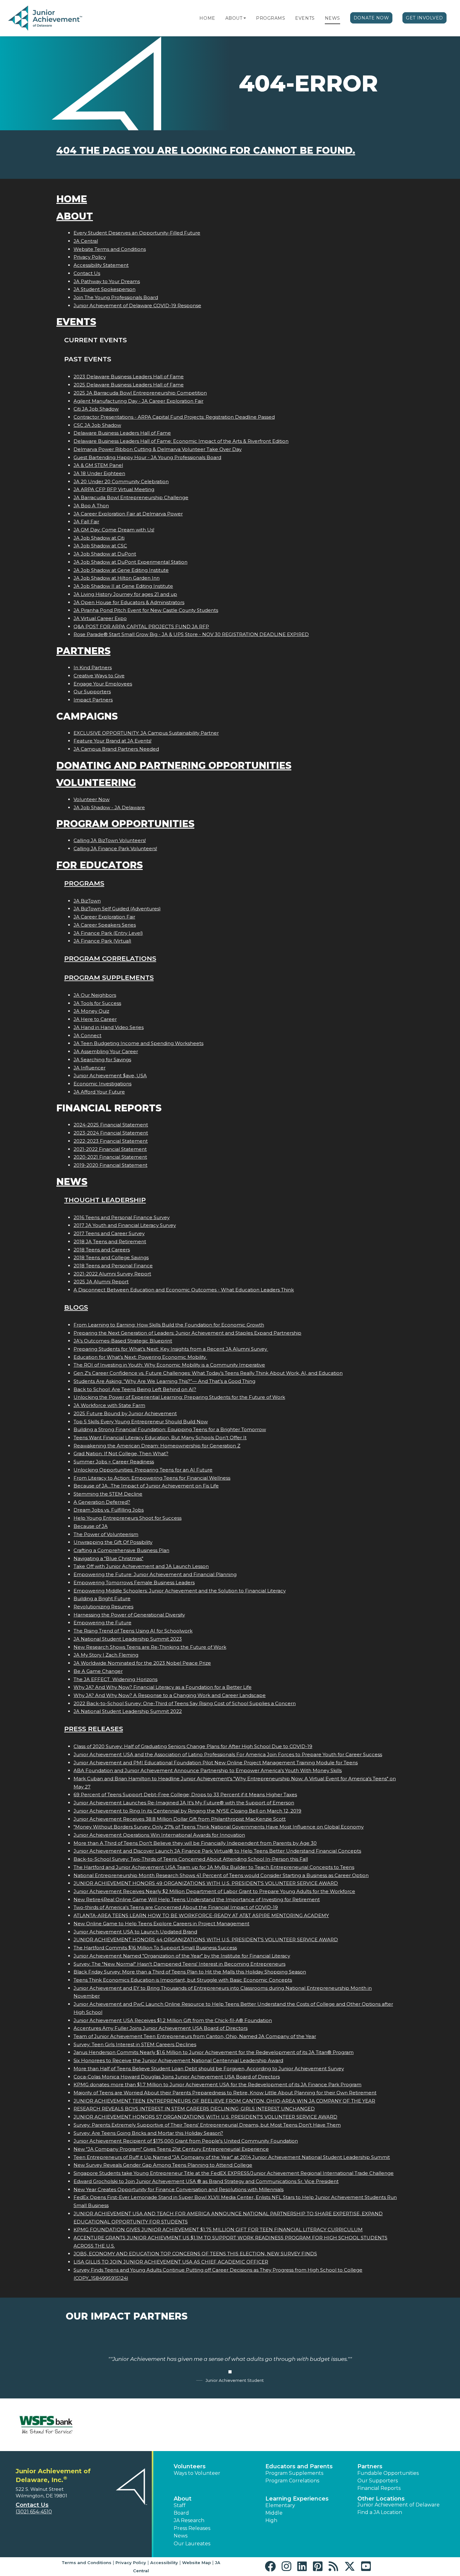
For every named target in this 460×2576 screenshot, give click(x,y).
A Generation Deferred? (102, 1502)
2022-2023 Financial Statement (111, 1141)
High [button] (271, 2520)
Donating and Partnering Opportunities (174, 766)
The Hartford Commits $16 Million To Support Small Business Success (155, 1948)
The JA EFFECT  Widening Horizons (115, 1679)
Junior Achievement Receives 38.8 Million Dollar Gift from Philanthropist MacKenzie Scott (180, 1819)
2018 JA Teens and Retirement (110, 1241)
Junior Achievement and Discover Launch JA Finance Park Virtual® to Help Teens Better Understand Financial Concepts (217, 1851)
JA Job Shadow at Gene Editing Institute (121, 570)
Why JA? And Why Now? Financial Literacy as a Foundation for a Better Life (163, 1687)
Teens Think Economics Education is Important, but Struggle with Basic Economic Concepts (183, 1980)
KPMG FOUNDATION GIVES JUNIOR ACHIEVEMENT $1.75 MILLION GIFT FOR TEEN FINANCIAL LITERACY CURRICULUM (218, 2229)
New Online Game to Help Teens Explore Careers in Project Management (161, 1924)
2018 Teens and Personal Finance (113, 1266)
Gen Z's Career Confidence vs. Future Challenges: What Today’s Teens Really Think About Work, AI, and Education (208, 1373)
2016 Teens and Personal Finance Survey (122, 1217)
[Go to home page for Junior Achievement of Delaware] (46, 18)
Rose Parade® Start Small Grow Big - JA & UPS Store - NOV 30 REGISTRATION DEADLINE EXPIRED (191, 634)
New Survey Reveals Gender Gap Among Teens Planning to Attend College (163, 2165)
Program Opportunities (125, 824)
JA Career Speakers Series (105, 925)
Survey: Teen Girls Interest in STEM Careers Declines (135, 2044)
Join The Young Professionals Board (116, 297)
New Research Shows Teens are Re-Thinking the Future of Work (150, 1647)
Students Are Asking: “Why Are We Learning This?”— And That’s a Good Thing (164, 1381)
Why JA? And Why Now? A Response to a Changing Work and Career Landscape (170, 1695)
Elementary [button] (280, 2505)
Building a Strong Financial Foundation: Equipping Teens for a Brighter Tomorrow (170, 1429)
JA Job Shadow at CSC (100, 546)
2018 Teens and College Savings (111, 1257)
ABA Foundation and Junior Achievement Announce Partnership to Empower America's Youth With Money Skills (208, 1770)
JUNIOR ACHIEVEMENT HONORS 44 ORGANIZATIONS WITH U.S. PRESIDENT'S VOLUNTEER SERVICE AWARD (206, 1940)
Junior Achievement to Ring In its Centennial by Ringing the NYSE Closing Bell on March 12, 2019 (187, 1811)
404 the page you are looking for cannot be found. (206, 150)
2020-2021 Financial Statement (110, 1157)
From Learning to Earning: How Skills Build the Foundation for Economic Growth (169, 1325)
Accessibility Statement (101, 265)
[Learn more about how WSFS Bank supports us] (46, 2425)
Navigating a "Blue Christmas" (108, 1558)
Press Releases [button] (192, 2528)
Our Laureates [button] (192, 2544)
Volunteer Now (92, 799)
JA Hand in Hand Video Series (109, 1027)
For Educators (100, 865)
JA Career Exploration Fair (104, 917)
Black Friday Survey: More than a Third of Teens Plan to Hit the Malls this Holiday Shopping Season (190, 1972)
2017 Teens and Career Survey (109, 1233)
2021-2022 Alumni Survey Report (112, 1274)
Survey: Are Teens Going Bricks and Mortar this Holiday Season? (148, 2133)
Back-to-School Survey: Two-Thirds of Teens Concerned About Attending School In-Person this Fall (191, 1859)
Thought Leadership (105, 1200)
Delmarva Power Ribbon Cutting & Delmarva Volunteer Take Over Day (158, 449)
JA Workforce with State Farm (109, 1405)
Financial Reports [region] (379, 2488)
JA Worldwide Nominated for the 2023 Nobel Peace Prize (142, 1663)
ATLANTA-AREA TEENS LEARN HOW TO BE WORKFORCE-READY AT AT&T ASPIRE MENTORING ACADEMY (201, 1915)
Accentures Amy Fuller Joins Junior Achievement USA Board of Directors (161, 2028)
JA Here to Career (95, 1019)
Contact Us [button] (32, 2505)
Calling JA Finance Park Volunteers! (115, 848)
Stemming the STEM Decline (108, 1494)
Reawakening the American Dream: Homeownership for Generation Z (157, 1446)
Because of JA (91, 1526)
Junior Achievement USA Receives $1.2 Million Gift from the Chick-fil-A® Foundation (173, 2020)
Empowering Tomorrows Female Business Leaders (134, 1583)
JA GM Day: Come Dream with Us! (114, 530)
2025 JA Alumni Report (101, 1282)
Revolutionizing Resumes (103, 1607)
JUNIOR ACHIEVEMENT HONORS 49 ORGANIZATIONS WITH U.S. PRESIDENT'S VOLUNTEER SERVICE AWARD (206, 1883)
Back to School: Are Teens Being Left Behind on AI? (135, 1389)
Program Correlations (110, 958)
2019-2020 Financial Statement (110, 1165)
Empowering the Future (102, 1623)
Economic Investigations (102, 1084)
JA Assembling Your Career (106, 1051)
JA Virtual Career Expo (100, 618)
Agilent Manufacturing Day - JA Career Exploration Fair (138, 401)
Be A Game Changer (98, 1671)
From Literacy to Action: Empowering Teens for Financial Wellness (152, 1478)
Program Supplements (109, 978)
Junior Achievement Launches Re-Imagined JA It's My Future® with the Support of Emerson (184, 1803)
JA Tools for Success (97, 1003)
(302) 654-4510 (34, 2512)
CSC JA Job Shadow (97, 425)
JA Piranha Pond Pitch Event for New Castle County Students (146, 610)
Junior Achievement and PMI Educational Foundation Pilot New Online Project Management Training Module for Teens (216, 1763)
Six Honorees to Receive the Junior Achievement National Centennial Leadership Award (178, 2060)
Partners (83, 651)
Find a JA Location (380, 2512)
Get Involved (424, 18)
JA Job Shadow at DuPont (105, 554)
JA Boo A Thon (91, 506)
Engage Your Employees (103, 684)
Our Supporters (92, 692)
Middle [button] (274, 2513)
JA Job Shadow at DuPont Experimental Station (130, 562)
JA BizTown (87, 901)
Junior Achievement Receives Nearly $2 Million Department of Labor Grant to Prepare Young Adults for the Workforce (214, 1891)
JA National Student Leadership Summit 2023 (128, 1639)
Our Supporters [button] (378, 2481)
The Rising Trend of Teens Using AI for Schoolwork (133, 1631)
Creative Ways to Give (99, 676)
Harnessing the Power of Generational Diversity (129, 1615)
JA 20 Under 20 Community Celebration (121, 481)
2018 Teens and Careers (102, 1250)
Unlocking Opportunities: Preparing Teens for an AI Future (143, 1470)
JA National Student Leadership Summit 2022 (128, 1711)
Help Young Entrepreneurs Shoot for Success (128, 1518)
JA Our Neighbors (95, 995)
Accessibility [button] (164, 2563)
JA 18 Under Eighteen (99, 473)
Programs (271, 18)
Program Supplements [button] (294, 2473)
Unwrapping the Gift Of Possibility (113, 1542)
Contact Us (87, 273)
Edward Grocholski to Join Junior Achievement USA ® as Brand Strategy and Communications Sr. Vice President (206, 2181)
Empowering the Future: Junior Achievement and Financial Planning (155, 1574)
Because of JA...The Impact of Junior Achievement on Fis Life (146, 1486)
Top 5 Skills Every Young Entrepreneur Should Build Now (141, 1422)
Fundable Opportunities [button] (388, 2473)
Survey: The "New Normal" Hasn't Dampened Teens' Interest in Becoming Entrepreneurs (179, 1964)
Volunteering (96, 783)
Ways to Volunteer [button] (197, 2473)
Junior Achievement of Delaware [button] (399, 2505)
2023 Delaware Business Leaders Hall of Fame (129, 377)
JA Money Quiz (91, 1011)
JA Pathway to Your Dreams (107, 281)
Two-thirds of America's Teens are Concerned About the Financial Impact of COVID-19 (176, 1907)
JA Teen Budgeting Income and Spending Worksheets (138, 1043)
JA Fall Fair (86, 522)
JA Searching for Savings (102, 1060)
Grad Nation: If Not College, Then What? (121, 1454)
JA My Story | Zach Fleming (106, 1655)
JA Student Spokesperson (105, 289)
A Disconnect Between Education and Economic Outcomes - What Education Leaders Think (184, 1290)
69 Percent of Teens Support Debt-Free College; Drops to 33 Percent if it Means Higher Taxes (185, 1795)
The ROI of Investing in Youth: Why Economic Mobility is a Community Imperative (169, 1365)
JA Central (86, 241)
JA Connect (87, 1035)
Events (305, 18)
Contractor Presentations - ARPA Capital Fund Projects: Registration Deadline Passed (174, 417)
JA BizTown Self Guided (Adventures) (117, 909)
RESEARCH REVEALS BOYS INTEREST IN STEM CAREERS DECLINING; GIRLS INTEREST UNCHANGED (194, 2109)
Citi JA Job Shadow (96, 409)
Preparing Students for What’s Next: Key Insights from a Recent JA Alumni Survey (171, 1349)
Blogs (76, 1307)
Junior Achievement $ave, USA (110, 1076)
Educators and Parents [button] (299, 2466)
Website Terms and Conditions (110, 249)
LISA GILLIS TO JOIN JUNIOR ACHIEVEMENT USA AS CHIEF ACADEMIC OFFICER (171, 2262)
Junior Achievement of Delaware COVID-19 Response (137, 305)
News (332, 18)
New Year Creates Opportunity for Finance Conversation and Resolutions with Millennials (179, 2189)
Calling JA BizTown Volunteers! (110, 840)
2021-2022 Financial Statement (110, 1149)
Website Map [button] (197, 2563)
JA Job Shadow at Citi (99, 538)
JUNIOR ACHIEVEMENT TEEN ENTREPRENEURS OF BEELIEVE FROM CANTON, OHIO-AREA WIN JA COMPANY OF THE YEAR (224, 2101)
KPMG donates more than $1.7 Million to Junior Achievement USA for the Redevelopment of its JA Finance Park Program (217, 2085)
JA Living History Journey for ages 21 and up (125, 594)
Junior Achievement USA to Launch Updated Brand (135, 1932)
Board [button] (181, 2513)
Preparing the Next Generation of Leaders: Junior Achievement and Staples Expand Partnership (187, 1333)
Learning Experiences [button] (297, 2499)
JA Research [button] (189, 2520)
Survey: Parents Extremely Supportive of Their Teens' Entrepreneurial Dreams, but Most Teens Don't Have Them (207, 2125)
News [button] (181, 2536)
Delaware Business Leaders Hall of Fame (122, 433)
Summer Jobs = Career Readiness (114, 1462)
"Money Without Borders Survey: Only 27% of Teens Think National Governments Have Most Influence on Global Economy (219, 1827)
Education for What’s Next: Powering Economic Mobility (140, 1357)
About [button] (183, 2499)
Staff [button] (180, 2505)
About (234, 18)
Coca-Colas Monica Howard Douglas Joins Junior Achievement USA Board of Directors (177, 2077)
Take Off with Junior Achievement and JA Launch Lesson (141, 1566)
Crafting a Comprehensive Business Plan (121, 1550)
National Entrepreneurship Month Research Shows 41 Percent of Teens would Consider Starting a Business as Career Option (221, 1875)
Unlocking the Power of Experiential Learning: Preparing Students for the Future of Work (179, 1397)
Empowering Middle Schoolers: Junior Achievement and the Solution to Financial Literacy (180, 1591)
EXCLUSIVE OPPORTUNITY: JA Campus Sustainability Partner (146, 733)
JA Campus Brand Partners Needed (116, 749)
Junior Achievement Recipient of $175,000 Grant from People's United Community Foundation (186, 2141)
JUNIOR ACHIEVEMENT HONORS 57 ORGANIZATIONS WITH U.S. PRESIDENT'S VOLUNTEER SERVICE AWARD (205, 2117)
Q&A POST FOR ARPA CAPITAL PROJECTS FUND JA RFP (141, 626)
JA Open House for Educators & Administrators (129, 602)
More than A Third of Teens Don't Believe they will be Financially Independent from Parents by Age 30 (195, 1843)
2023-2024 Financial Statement (111, 1133)
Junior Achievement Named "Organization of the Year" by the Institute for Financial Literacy (182, 1956)
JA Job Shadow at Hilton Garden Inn (117, 578)
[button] (245, 18)
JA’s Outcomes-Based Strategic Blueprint (123, 1341)
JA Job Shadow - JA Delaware (109, 807)
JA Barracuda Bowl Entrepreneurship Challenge (131, 497)
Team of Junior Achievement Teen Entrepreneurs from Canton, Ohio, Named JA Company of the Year (195, 2036)
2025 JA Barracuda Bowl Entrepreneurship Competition (140, 393)
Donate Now (371, 18)
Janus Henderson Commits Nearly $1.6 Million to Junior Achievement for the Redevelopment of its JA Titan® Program (214, 2052)
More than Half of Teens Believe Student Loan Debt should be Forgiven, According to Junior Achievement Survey (209, 2069)
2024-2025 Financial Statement (111, 1125)
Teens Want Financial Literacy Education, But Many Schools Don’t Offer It (160, 1438)
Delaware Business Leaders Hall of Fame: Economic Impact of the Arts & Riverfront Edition (181, 441)
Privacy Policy (90, 257)
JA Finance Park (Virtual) (102, 941)
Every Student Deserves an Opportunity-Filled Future (137, 233)
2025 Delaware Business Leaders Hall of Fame (129, 385)
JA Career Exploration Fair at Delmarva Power (128, 514)
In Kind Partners (93, 667)
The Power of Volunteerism (106, 1534)
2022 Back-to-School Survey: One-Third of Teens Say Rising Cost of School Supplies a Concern (185, 1703)
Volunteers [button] (190, 2466)
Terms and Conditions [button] (87, 2563)
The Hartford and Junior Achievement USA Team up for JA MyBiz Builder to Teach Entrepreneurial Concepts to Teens (214, 1867)
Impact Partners (93, 700)
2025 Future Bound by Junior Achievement (125, 1413)
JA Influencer (89, 1068)
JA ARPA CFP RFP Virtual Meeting (114, 489)
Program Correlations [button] (292, 2481)
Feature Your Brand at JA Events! (112, 741)
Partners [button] (370, 2466)
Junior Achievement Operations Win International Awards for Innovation (159, 1835)
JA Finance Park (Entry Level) (108, 933)
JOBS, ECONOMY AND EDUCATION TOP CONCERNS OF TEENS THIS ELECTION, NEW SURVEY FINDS (195, 2254)
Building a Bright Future (102, 1598)
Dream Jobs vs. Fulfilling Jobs (109, 1510)
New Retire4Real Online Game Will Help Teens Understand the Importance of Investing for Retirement (197, 1899)
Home (207, 18)
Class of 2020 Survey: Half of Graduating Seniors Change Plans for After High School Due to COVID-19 (193, 1746)
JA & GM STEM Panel (98, 465)
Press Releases (94, 1729)
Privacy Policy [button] (131, 2563)
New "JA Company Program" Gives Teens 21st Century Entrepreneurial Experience (171, 2149)
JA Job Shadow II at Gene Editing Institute (123, 586)
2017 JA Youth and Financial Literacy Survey (125, 1225)
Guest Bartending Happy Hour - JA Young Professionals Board (147, 457)
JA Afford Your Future (99, 1092)
